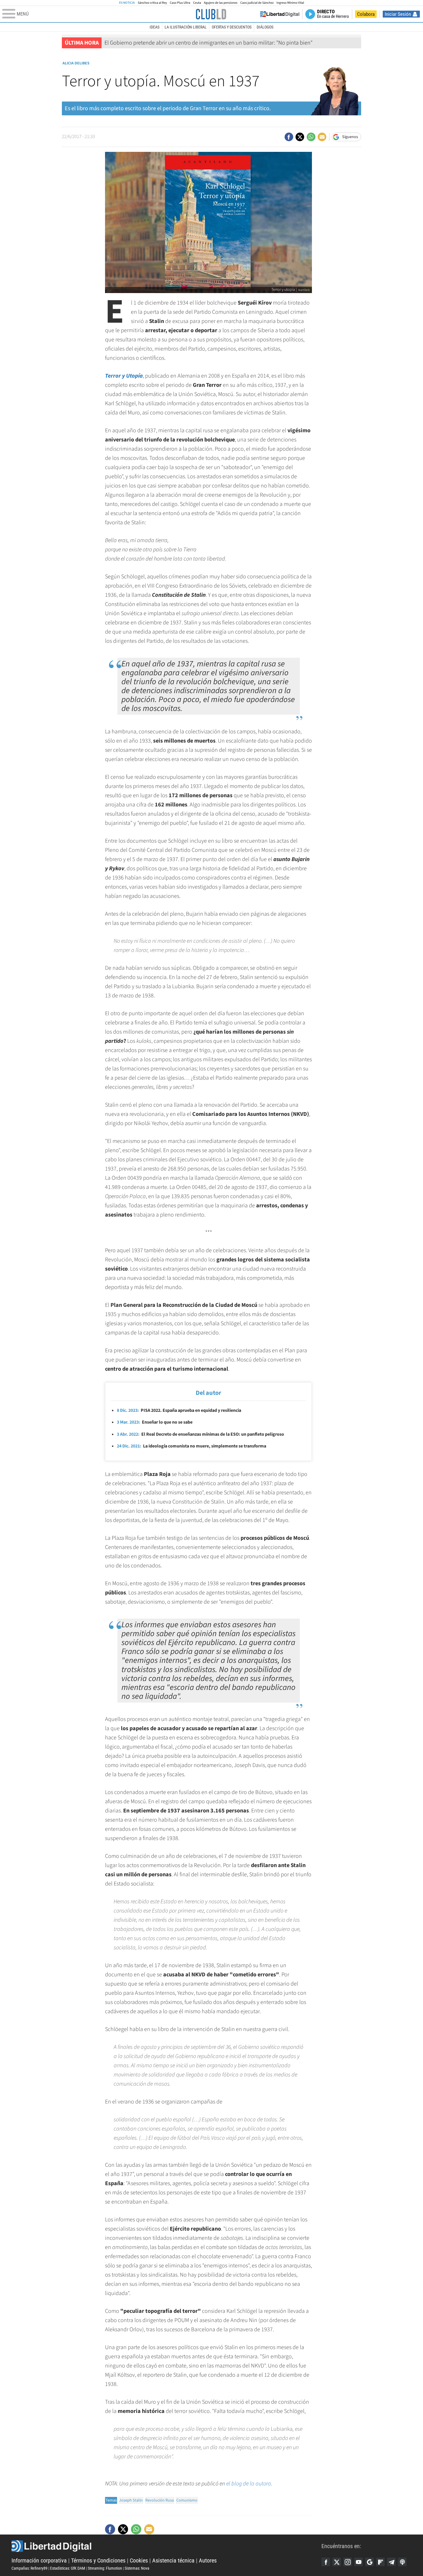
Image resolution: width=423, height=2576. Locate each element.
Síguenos (350, 137)
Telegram (391, 2562)
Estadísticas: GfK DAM (68, 2568)
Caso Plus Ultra (180, 3)
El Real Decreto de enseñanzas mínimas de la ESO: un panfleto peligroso (200, 1434)
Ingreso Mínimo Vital (290, 3)
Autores (208, 2560)
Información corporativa (39, 2560)
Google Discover (369, 2562)
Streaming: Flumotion (105, 2568)
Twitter (337, 2562)
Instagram (348, 2562)
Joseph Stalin (131, 2500)
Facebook (326, 2562)
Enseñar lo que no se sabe (155, 1422)
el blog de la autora (249, 2484)
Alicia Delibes (76, 63)
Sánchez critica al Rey (152, 3)
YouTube (359, 2562)
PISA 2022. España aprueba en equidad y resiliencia (179, 1410)
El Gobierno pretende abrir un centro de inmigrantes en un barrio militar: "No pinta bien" (208, 43)
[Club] (211, 14)
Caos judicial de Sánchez (257, 3)
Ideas (155, 27)
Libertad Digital (166, 2546)
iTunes (402, 2562)
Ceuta (197, 3)
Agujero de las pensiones (221, 3)
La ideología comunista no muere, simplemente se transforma (192, 1446)
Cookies (139, 2560)
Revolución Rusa (160, 2500)
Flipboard (380, 2562)
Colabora (366, 14)
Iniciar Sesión (398, 14)
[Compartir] (289, 137)
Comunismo (187, 2500)
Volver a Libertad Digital (280, 14)
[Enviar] (311, 137)
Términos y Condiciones (98, 2560)
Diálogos (265, 27)
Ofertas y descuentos (232, 27)
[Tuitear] (300, 137)
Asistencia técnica (173, 2560)
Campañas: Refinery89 (29, 2568)
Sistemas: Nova (137, 2568)
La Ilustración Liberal (186, 27)
